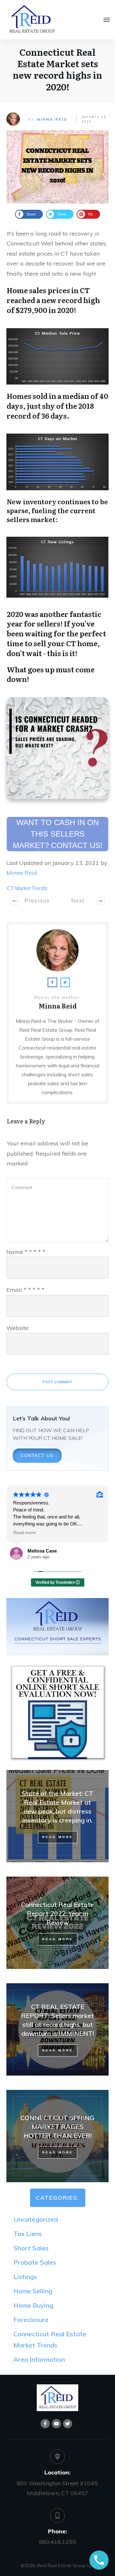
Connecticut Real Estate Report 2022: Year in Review (57, 1923)
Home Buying (33, 2305)
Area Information (39, 2359)
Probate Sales (35, 2262)
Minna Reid (52, 119)
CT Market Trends (27, 888)
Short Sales (31, 2248)
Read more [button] (24, 1533)
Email (25, 1290)
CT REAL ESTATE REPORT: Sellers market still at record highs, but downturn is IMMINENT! (57, 2029)
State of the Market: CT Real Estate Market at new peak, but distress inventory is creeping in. (57, 1816)
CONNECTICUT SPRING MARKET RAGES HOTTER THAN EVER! (57, 2136)
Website (17, 1328)
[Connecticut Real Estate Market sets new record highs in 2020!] (57, 167)
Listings (25, 2277)
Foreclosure (31, 2320)
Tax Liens (28, 2234)
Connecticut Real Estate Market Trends (50, 2339)
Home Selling (33, 2291)
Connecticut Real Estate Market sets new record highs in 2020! (57, 69)
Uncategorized (36, 2219)
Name (26, 1252)
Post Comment (58, 1382)
